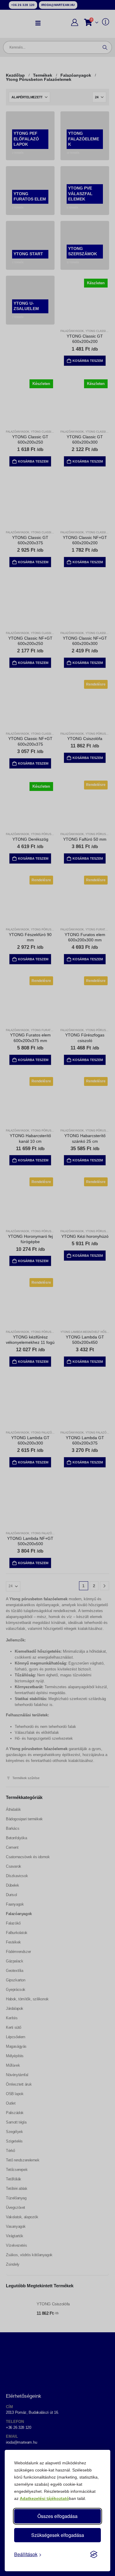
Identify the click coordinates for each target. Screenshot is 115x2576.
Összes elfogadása (57, 2516)
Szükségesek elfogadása (58, 2535)
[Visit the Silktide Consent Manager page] (94, 2554)
